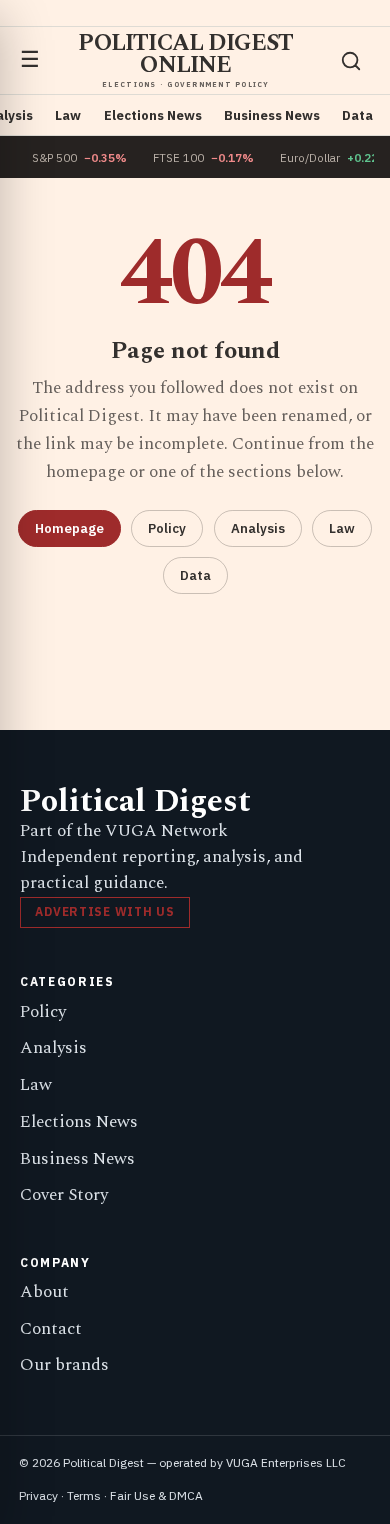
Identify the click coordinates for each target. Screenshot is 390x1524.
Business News (272, 115)
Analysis (258, 528)
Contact (51, 1329)
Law (68, 115)
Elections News (153, 115)
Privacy (38, 1495)
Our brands (64, 1365)
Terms (84, 1495)
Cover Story (64, 1195)
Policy (167, 528)
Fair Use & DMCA (156, 1495)
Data (357, 115)
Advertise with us (104, 911)
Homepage (69, 528)
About (44, 1292)
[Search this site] (351, 61)
